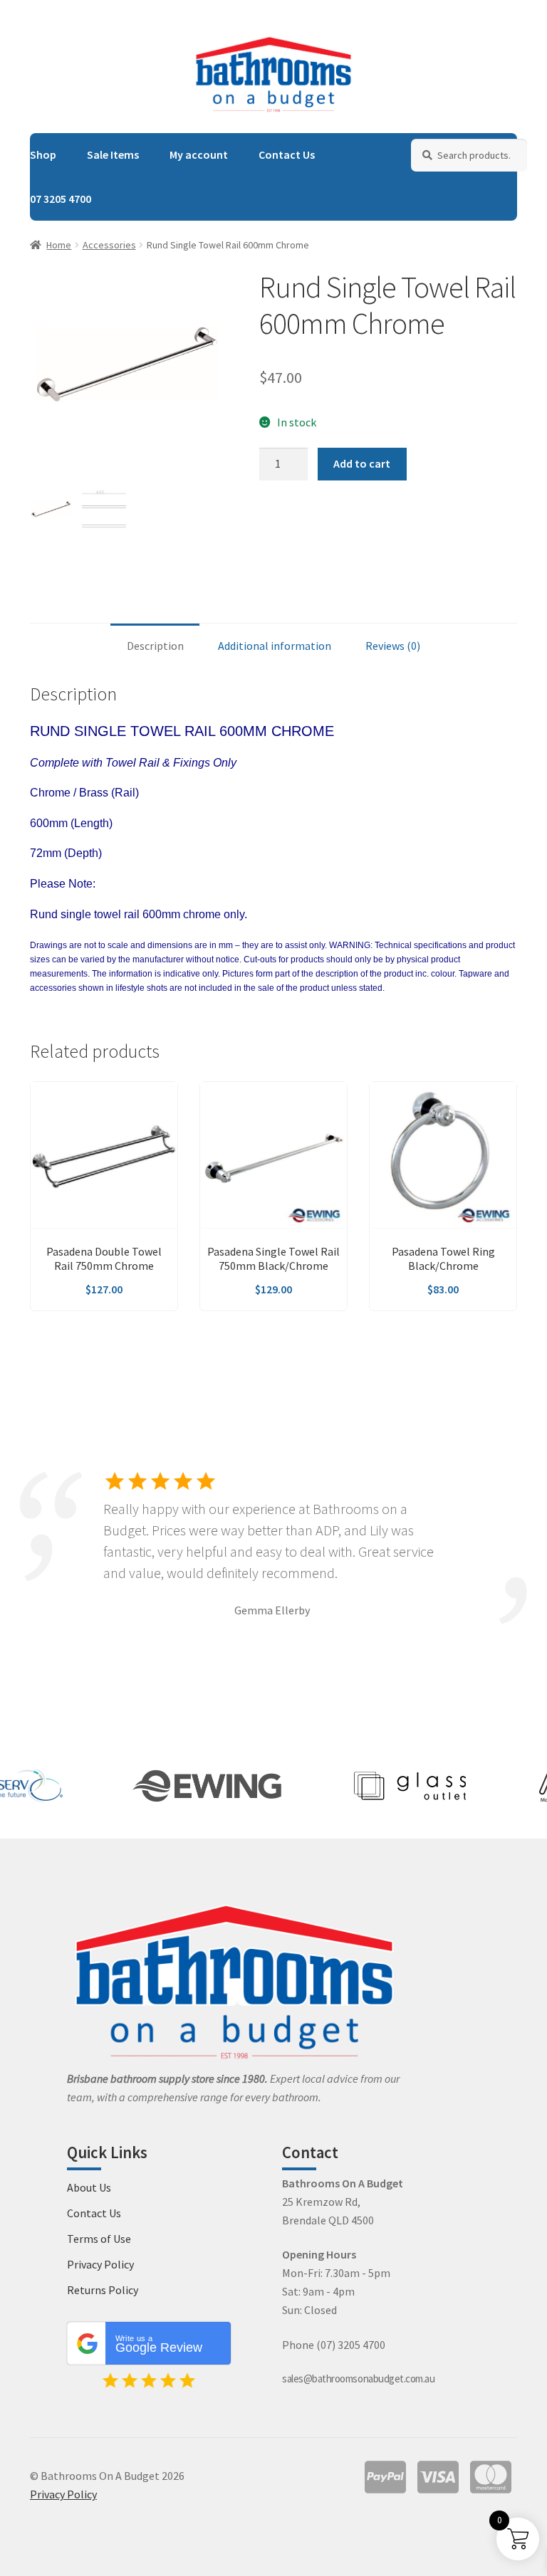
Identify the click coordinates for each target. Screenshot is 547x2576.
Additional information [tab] (275, 646)
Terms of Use (99, 2239)
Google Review (159, 2345)
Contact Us (287, 154)
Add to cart (362, 463)
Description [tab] (155, 646)
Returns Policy (103, 2290)
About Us (89, 2187)
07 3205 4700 (61, 199)
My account (199, 154)
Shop (43, 154)
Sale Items (113, 154)
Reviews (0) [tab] (393, 646)
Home (59, 245)
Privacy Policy (100, 2264)
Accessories (109, 245)
